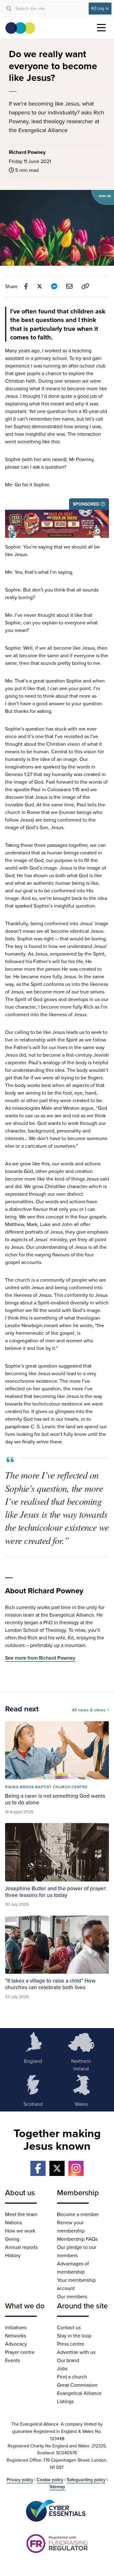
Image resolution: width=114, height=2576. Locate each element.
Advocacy (16, 2344)
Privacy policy (20, 2480)
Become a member (78, 2214)
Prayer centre (20, 2352)
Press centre (71, 2344)
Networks (16, 2336)
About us (20, 2192)
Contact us (69, 2327)
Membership (78, 2192)
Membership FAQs (77, 2239)
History (13, 2255)
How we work (20, 2231)
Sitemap (57, 2487)
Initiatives (16, 2327)
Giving (12, 2239)
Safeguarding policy (86, 2480)
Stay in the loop (74, 2336)
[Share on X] (40, 286)
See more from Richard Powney (40, 1658)
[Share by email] (69, 286)
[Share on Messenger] (54, 286)
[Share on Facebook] (26, 286)
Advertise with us (76, 2352)
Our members (72, 2296)
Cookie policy (50, 2480)
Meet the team (21, 2214)
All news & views (89, 1710)
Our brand (68, 2360)
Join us (105, 196)
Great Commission (77, 2385)
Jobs (62, 2368)
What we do (25, 2306)
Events (13, 2360)
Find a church (72, 2377)
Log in (103, 8)
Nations (13, 2222)
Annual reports (21, 2247)
